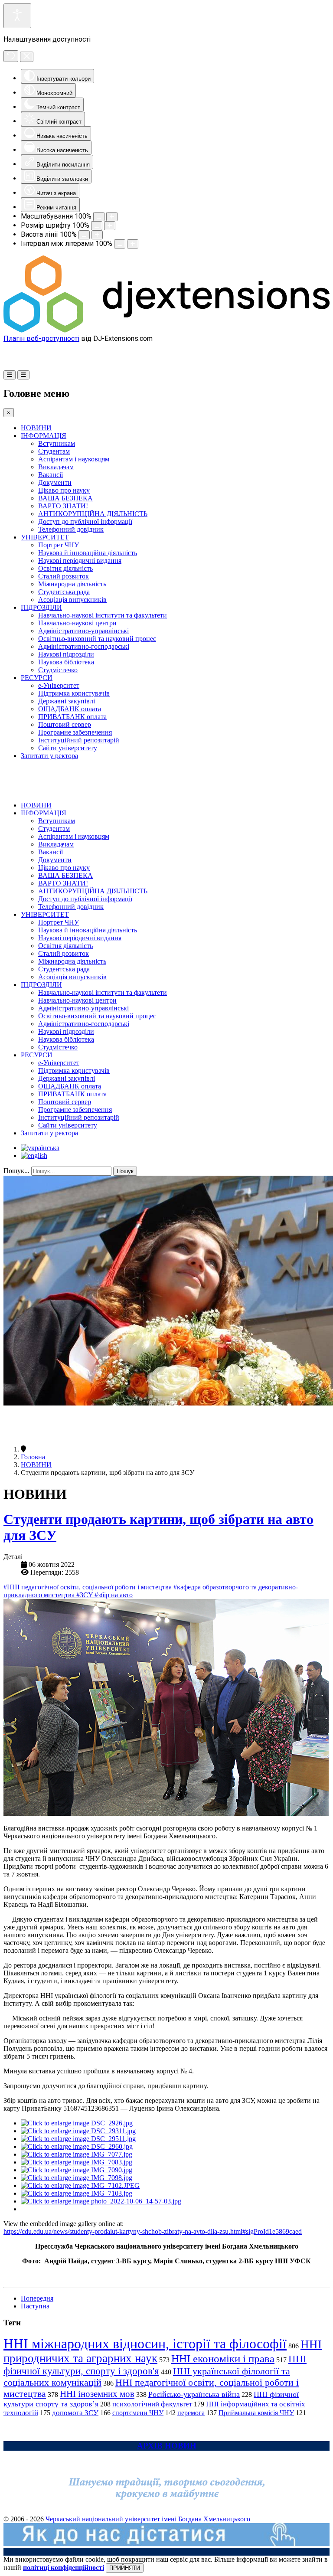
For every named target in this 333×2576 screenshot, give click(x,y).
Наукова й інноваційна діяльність (88, 553)
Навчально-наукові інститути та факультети (103, 615)
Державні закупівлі (67, 701)
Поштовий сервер (65, 724)
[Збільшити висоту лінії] (97, 235)
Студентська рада (64, 592)
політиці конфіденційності (64, 2568)
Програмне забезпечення (75, 732)
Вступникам (57, 443)
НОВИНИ (36, 428)
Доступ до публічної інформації (85, 521)
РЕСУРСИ (37, 678)
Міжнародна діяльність (72, 584)
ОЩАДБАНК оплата (70, 709)
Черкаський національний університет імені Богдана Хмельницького (148, 2519)
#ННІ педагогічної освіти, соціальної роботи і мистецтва (88, 1587)
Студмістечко (58, 670)
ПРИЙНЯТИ (125, 2568)
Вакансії (51, 475)
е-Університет (59, 685)
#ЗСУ (85, 1595)
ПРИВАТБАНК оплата (72, 717)
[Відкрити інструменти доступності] (17, 16)
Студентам (54, 451)
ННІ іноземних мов (97, 2394)
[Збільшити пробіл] (133, 244)
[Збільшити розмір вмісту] (112, 217)
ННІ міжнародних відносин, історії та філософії (145, 2344)
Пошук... (16, 1171)
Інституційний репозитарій (79, 740)
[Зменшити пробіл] (120, 244)
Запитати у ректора (49, 756)
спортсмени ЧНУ (138, 2413)
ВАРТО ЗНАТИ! (63, 506)
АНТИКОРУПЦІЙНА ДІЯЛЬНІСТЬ (93, 514)
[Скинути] (11, 56)
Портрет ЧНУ (59, 545)
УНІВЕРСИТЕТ (45, 537)
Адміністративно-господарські (84, 646)
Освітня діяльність (65, 568)
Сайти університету (68, 748)
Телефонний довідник (71, 529)
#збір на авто (114, 1595)
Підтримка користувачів (74, 693)
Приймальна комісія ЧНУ (256, 2413)
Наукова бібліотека (66, 662)
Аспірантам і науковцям (74, 459)
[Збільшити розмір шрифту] (110, 226)
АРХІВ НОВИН (167, 2446)
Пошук (125, 1171)
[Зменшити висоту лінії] (84, 235)
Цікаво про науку (64, 490)
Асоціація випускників (72, 600)
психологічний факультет (152, 2404)
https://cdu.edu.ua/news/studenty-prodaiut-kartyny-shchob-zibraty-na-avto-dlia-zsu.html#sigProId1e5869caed (153, 2231)
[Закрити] (27, 57)
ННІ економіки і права (223, 2359)
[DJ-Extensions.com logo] (166, 330)
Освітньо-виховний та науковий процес (97, 639)
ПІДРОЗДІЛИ (41, 607)
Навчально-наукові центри (77, 623)
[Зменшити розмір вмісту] (99, 217)
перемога (191, 2413)
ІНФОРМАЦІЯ (44, 436)
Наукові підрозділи (66, 654)
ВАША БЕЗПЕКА (65, 498)
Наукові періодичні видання (80, 561)
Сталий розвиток (64, 576)
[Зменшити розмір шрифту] (97, 226)
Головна (33, 1457)
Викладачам (56, 467)
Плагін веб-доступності (41, 338)
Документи (55, 482)
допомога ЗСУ (75, 2413)
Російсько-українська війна (194, 2394)
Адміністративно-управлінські (83, 631)
